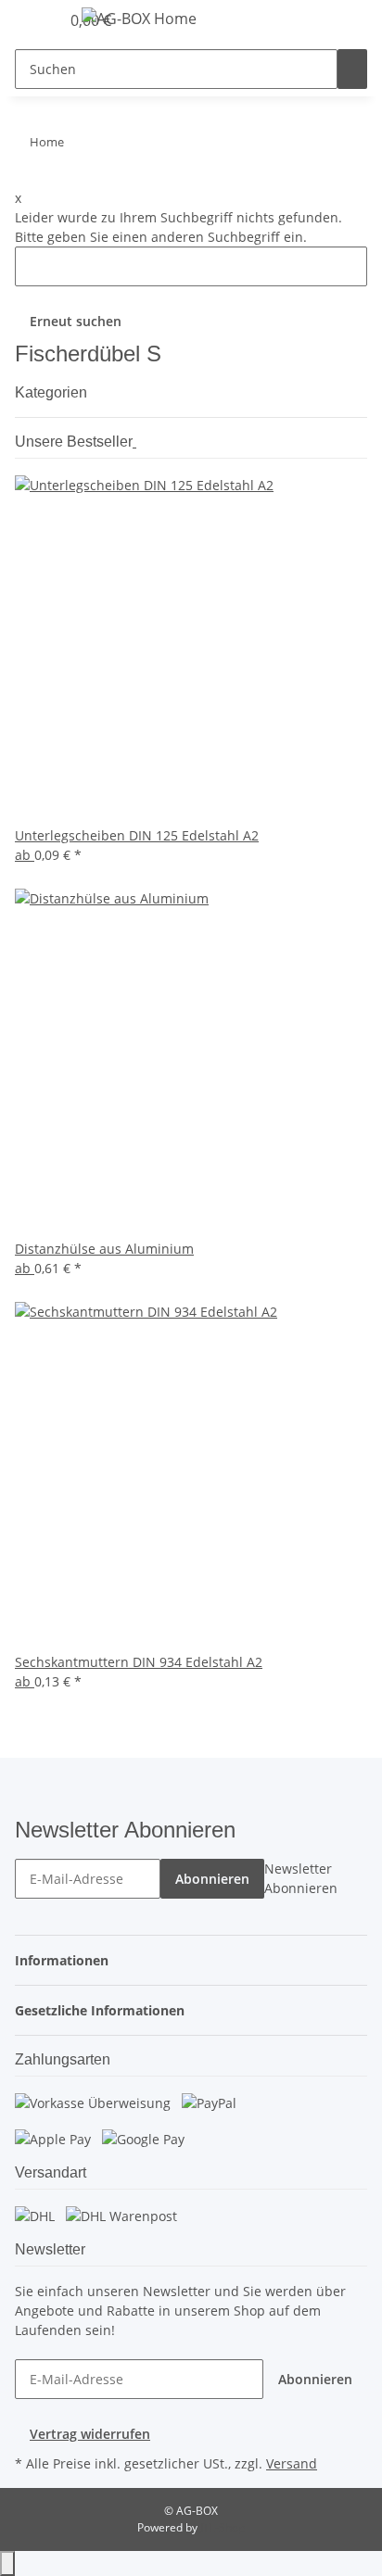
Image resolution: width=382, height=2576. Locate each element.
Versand (292, 2463)
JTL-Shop (223, 2527)
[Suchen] (352, 69)
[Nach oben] (7, 2563)
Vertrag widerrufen (90, 2434)
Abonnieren (212, 1879)
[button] (67, 1960)
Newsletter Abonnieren (301, 1878)
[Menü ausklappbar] (38, 21)
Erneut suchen (76, 321)
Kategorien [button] (53, 392)
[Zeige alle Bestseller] (134, 442)
